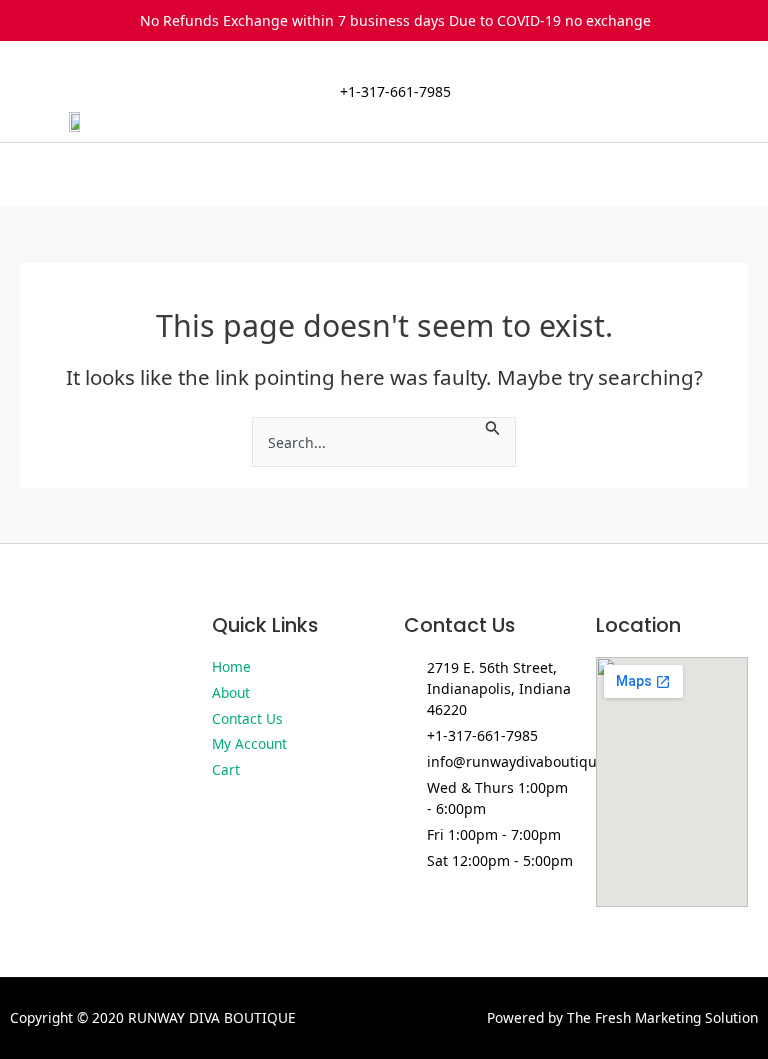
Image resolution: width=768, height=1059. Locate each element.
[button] (384, 174)
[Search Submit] (493, 426)
